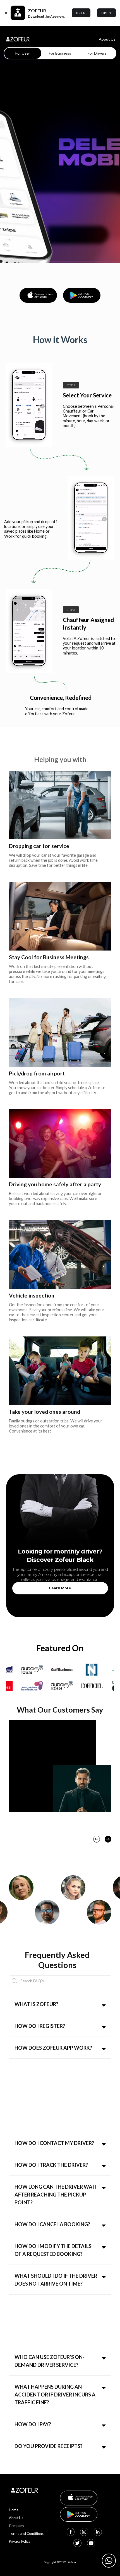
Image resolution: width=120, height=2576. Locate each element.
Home (14, 2510)
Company (17, 2526)
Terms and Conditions (26, 2533)
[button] (97, 1839)
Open (81, 13)
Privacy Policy (20, 2541)
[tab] (23, 53)
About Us (107, 39)
